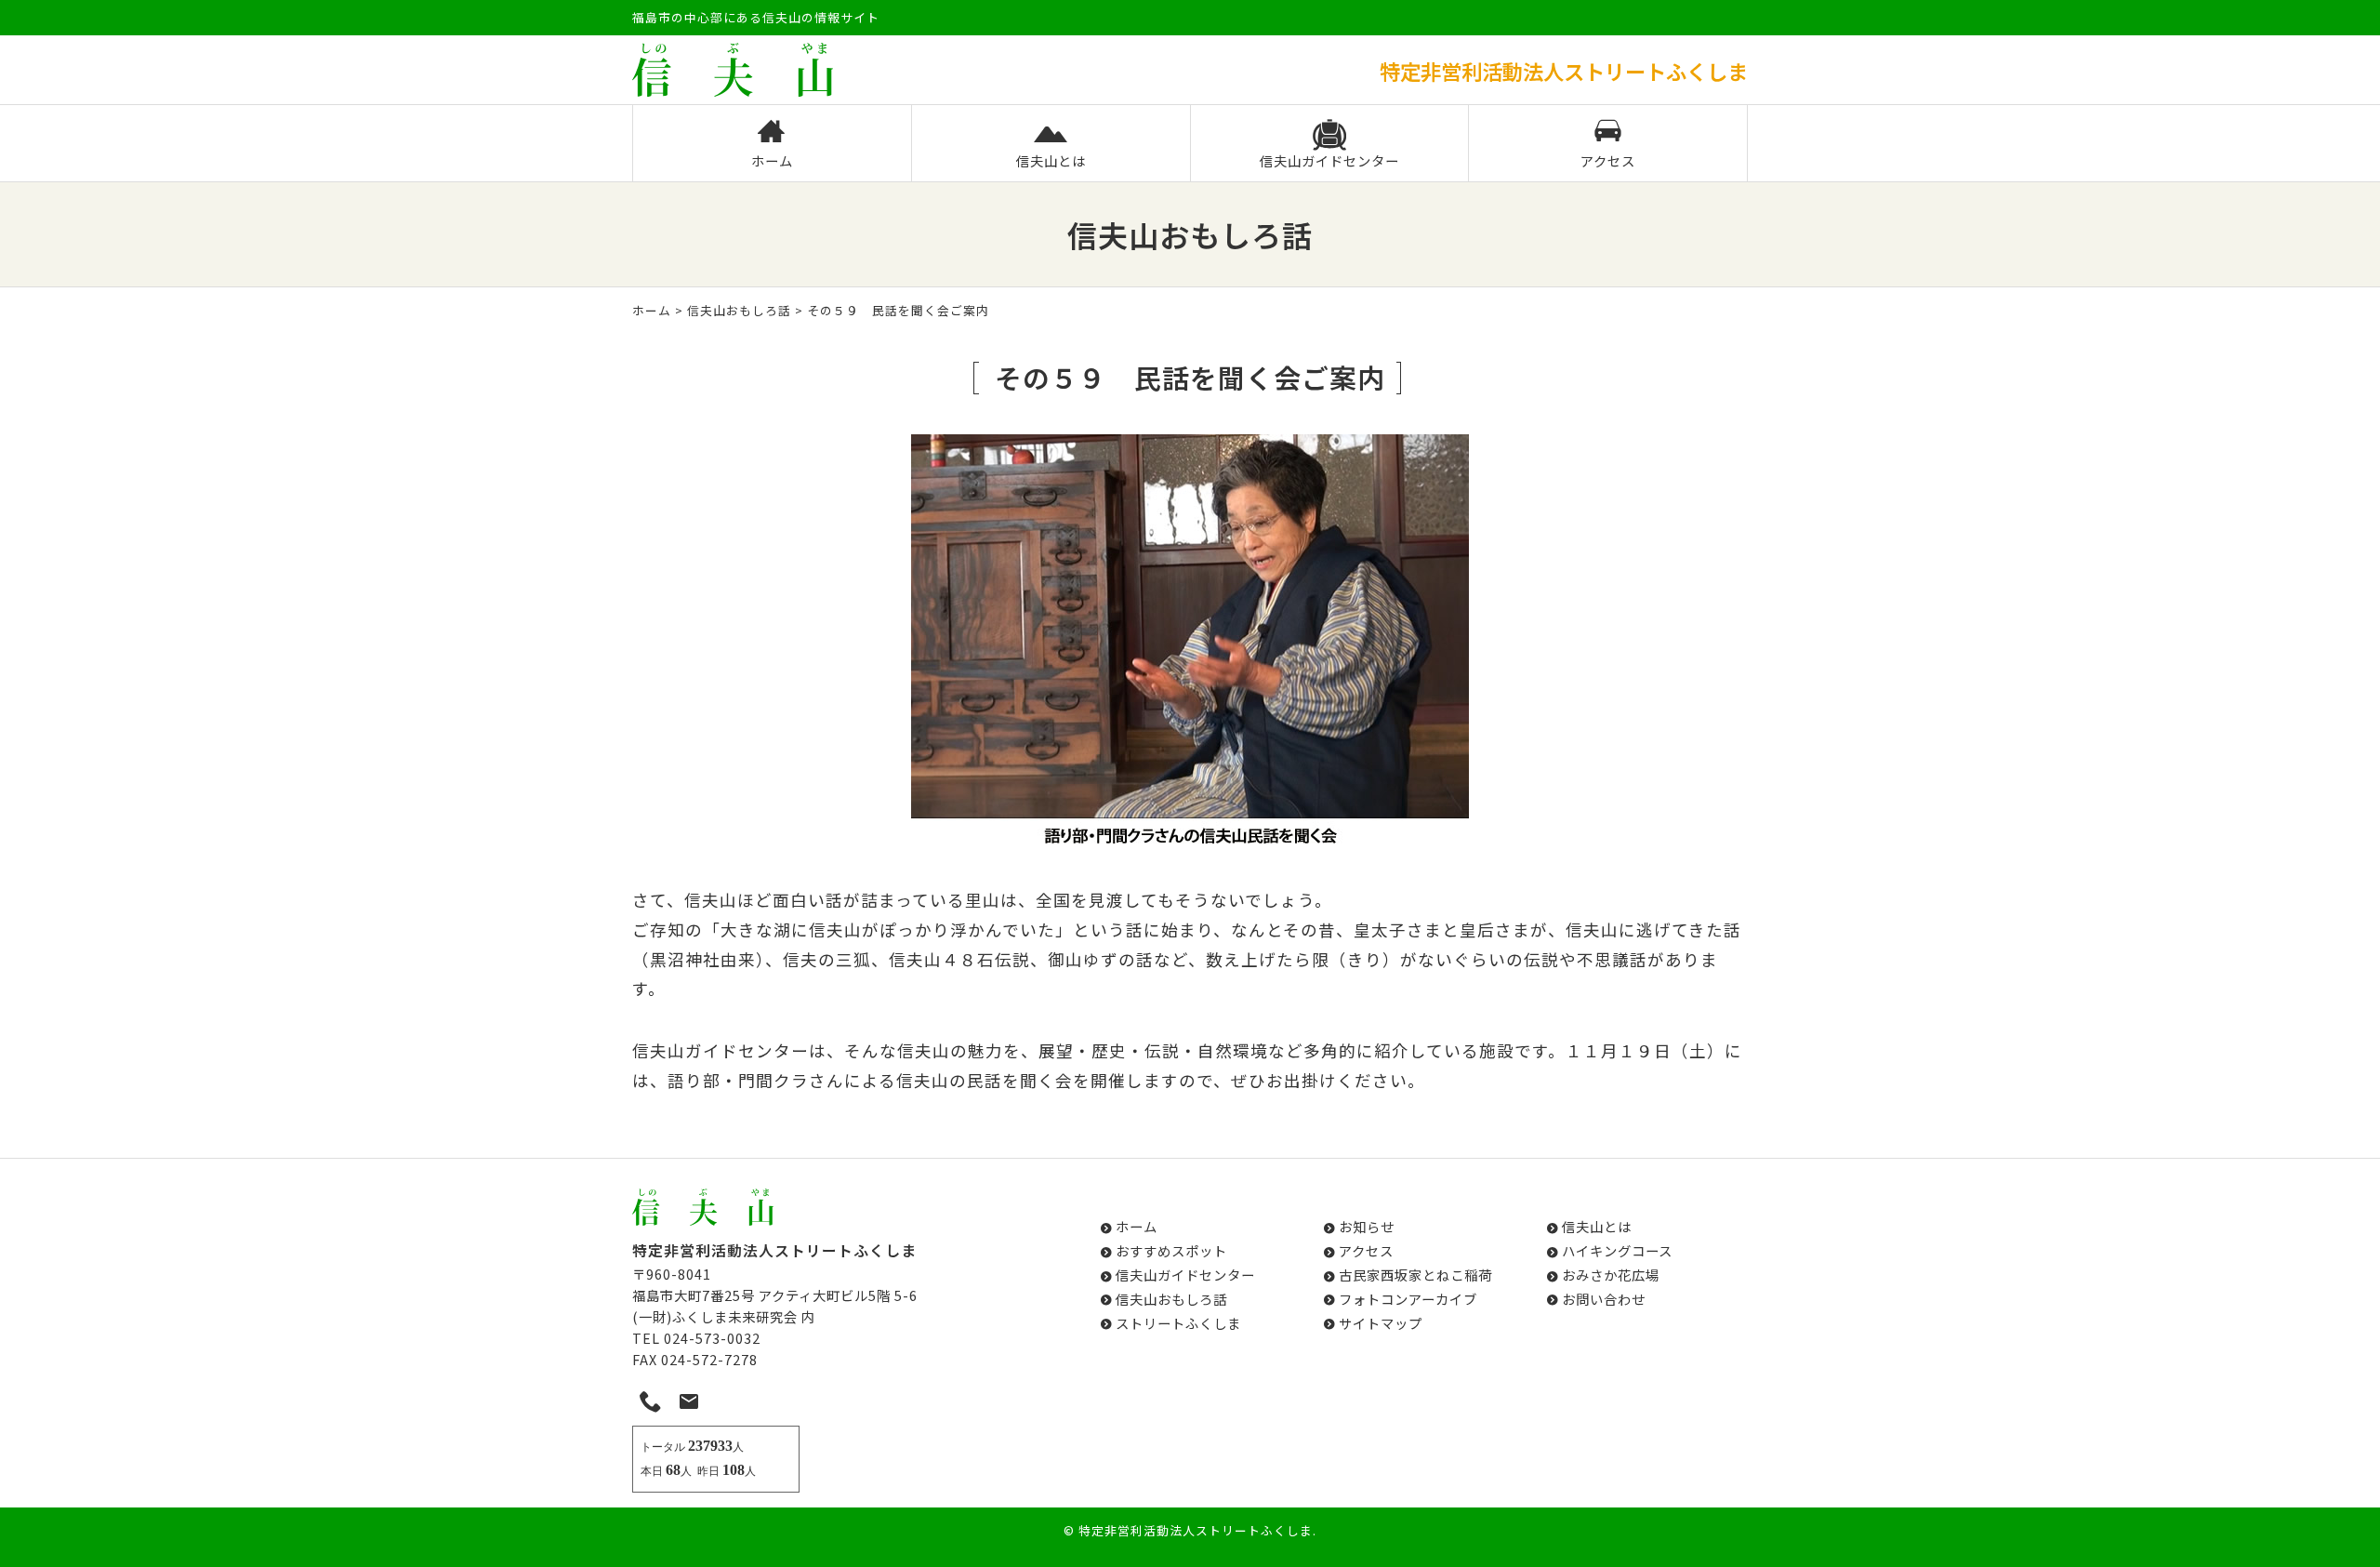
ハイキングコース (1617, 1250)
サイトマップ (1381, 1323)
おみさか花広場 (1611, 1275)
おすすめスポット (1171, 1250)
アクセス (1608, 160)
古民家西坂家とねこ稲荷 (1415, 1275)
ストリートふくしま (1178, 1323)
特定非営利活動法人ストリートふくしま (1196, 1530)
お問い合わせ (1604, 1299)
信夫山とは (1051, 160)
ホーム (772, 160)
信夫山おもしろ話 (739, 310)
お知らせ (1367, 1226)
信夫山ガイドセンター (1329, 160)
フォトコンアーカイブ (1408, 1299)
